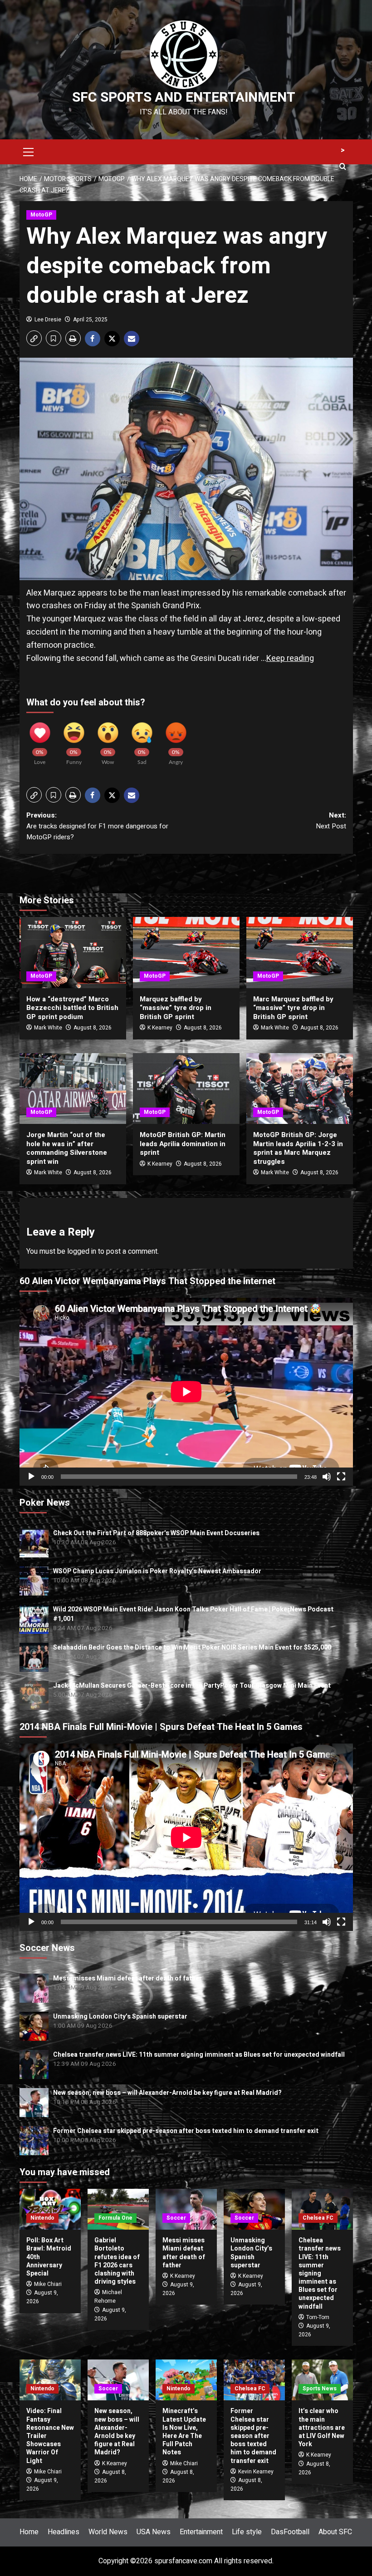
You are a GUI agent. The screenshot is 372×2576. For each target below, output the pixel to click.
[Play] (31, 1477)
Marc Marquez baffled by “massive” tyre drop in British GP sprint (293, 1008)
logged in (82, 1251)
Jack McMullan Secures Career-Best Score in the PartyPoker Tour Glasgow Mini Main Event (192, 1686)
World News (108, 2532)
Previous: (97, 826)
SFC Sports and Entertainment (184, 98)
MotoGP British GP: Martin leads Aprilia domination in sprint (183, 1144)
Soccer (176, 2218)
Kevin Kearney (256, 2472)
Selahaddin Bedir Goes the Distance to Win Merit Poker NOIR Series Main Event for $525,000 (192, 1648)
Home (29, 2532)
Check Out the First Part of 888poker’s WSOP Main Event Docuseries (156, 1533)
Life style (247, 2532)
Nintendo (42, 2218)
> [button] (343, 150)
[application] (186, 1391)
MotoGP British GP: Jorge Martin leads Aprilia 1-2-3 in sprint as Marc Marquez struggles (298, 1148)
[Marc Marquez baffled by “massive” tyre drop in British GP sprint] (300, 953)
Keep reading (290, 658)
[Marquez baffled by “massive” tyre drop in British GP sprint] (186, 953)
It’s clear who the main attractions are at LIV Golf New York (322, 2428)
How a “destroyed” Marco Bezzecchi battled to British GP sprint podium (72, 1008)
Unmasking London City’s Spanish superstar (120, 2017)
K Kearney (160, 1028)
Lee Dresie (48, 320)
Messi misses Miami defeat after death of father (127, 1978)
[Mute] (327, 1477)
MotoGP (41, 215)
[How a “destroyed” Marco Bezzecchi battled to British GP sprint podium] (73, 953)
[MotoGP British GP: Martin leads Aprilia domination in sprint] (186, 1089)
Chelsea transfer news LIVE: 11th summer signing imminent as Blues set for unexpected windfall (199, 2055)
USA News (154, 2532)
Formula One (115, 2218)
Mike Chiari (48, 2284)
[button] (29, 151)
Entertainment (201, 2532)
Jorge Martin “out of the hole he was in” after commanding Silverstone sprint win (67, 1148)
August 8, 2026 (93, 1028)
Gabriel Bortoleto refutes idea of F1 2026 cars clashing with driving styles (117, 2261)
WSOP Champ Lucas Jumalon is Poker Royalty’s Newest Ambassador (157, 1571)
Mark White (48, 1028)
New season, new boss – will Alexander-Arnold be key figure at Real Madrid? (167, 2093)
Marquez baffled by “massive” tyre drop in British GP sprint (176, 1008)
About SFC (335, 2532)
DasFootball (290, 2532)
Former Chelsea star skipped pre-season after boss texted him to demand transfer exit (186, 2131)
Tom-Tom (318, 2317)
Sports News (320, 2389)
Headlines (64, 2532)
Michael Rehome (108, 2297)
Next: (331, 821)
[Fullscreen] (341, 1477)
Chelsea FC (318, 2218)
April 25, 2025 (90, 320)
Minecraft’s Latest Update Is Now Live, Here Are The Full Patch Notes (184, 2432)
